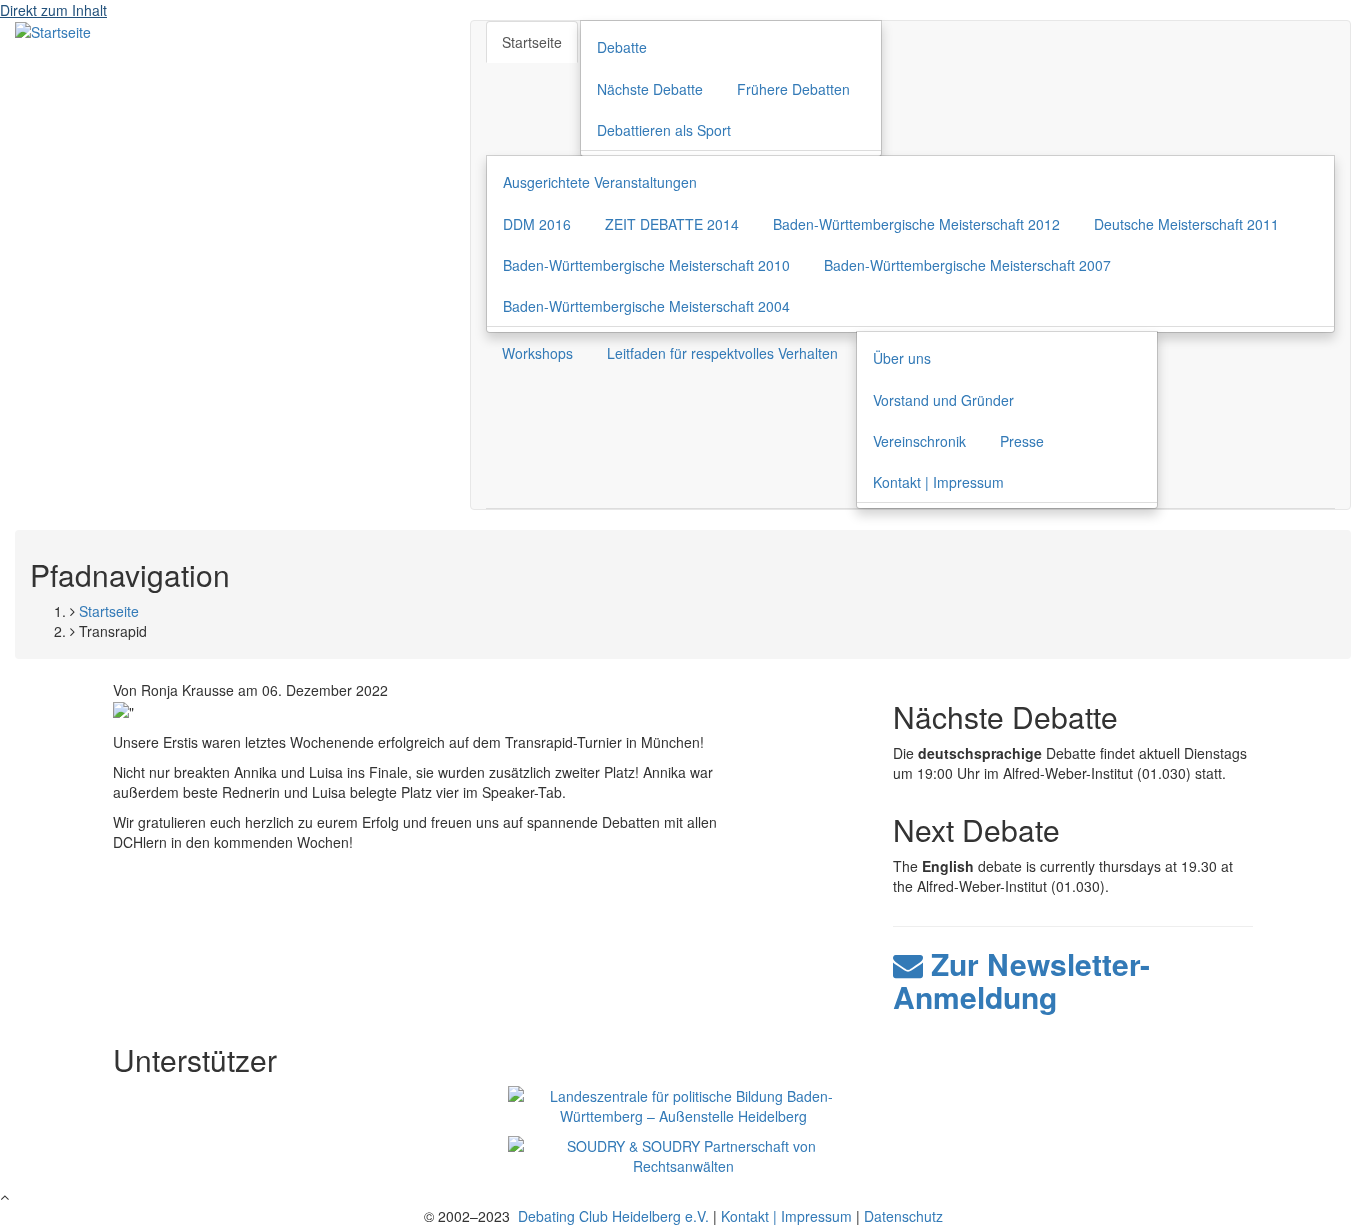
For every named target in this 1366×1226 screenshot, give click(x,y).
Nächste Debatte (650, 89)
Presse (1022, 441)
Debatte (622, 47)
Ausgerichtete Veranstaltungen (600, 182)
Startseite (532, 42)
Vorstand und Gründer (943, 400)
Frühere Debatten (793, 89)
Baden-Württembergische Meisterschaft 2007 (967, 265)
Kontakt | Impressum (938, 482)
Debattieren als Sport (664, 130)
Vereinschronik (919, 441)
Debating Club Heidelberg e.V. (611, 1216)
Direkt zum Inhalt (53, 10)
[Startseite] (53, 30)
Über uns (902, 358)
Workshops (537, 353)
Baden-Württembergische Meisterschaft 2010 (646, 265)
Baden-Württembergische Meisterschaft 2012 (916, 224)
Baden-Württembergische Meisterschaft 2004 (646, 306)
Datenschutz (903, 1216)
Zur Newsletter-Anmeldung (1021, 980)
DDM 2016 (537, 224)
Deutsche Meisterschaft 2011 (1186, 224)
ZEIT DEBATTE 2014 (672, 224)
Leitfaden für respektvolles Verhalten (722, 353)
